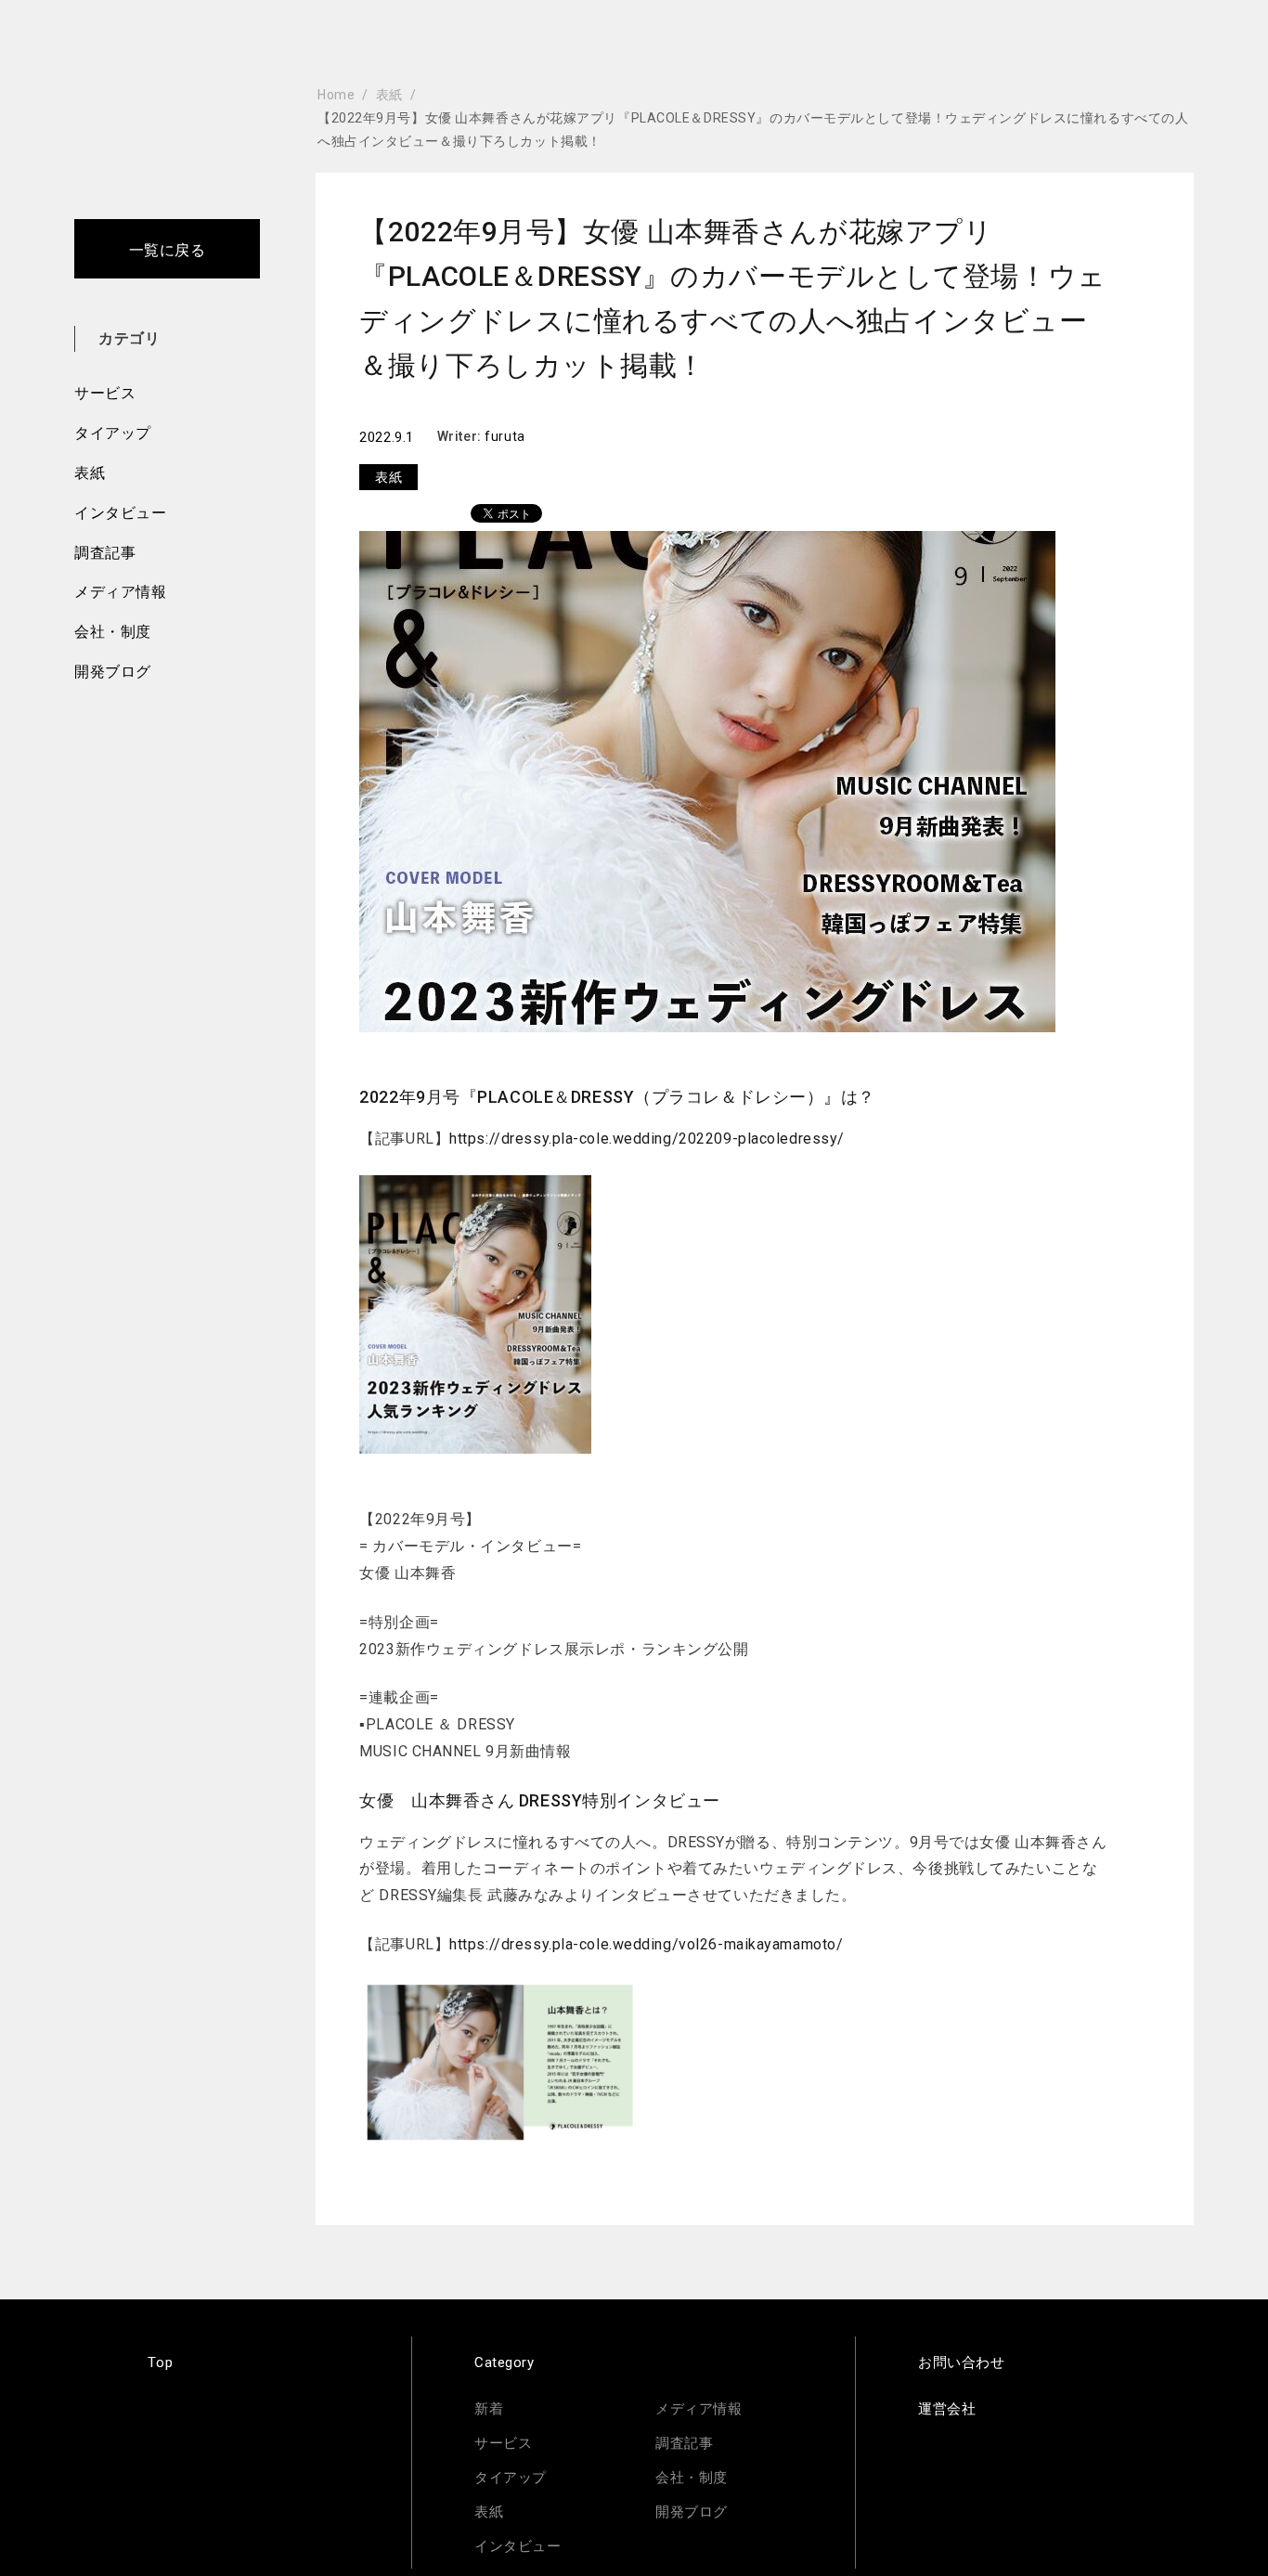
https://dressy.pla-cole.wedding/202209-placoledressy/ (647, 1139)
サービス (105, 393)
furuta (505, 436)
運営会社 (947, 2409)
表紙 (90, 473)
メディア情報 (120, 592)
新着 (489, 2409)
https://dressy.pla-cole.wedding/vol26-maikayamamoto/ (646, 1944)
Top (160, 2362)
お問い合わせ (961, 2362)
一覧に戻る (168, 250)
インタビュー (120, 513)
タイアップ (113, 433)
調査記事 (105, 553)
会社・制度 (113, 632)
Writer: (461, 436)
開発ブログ (113, 672)
